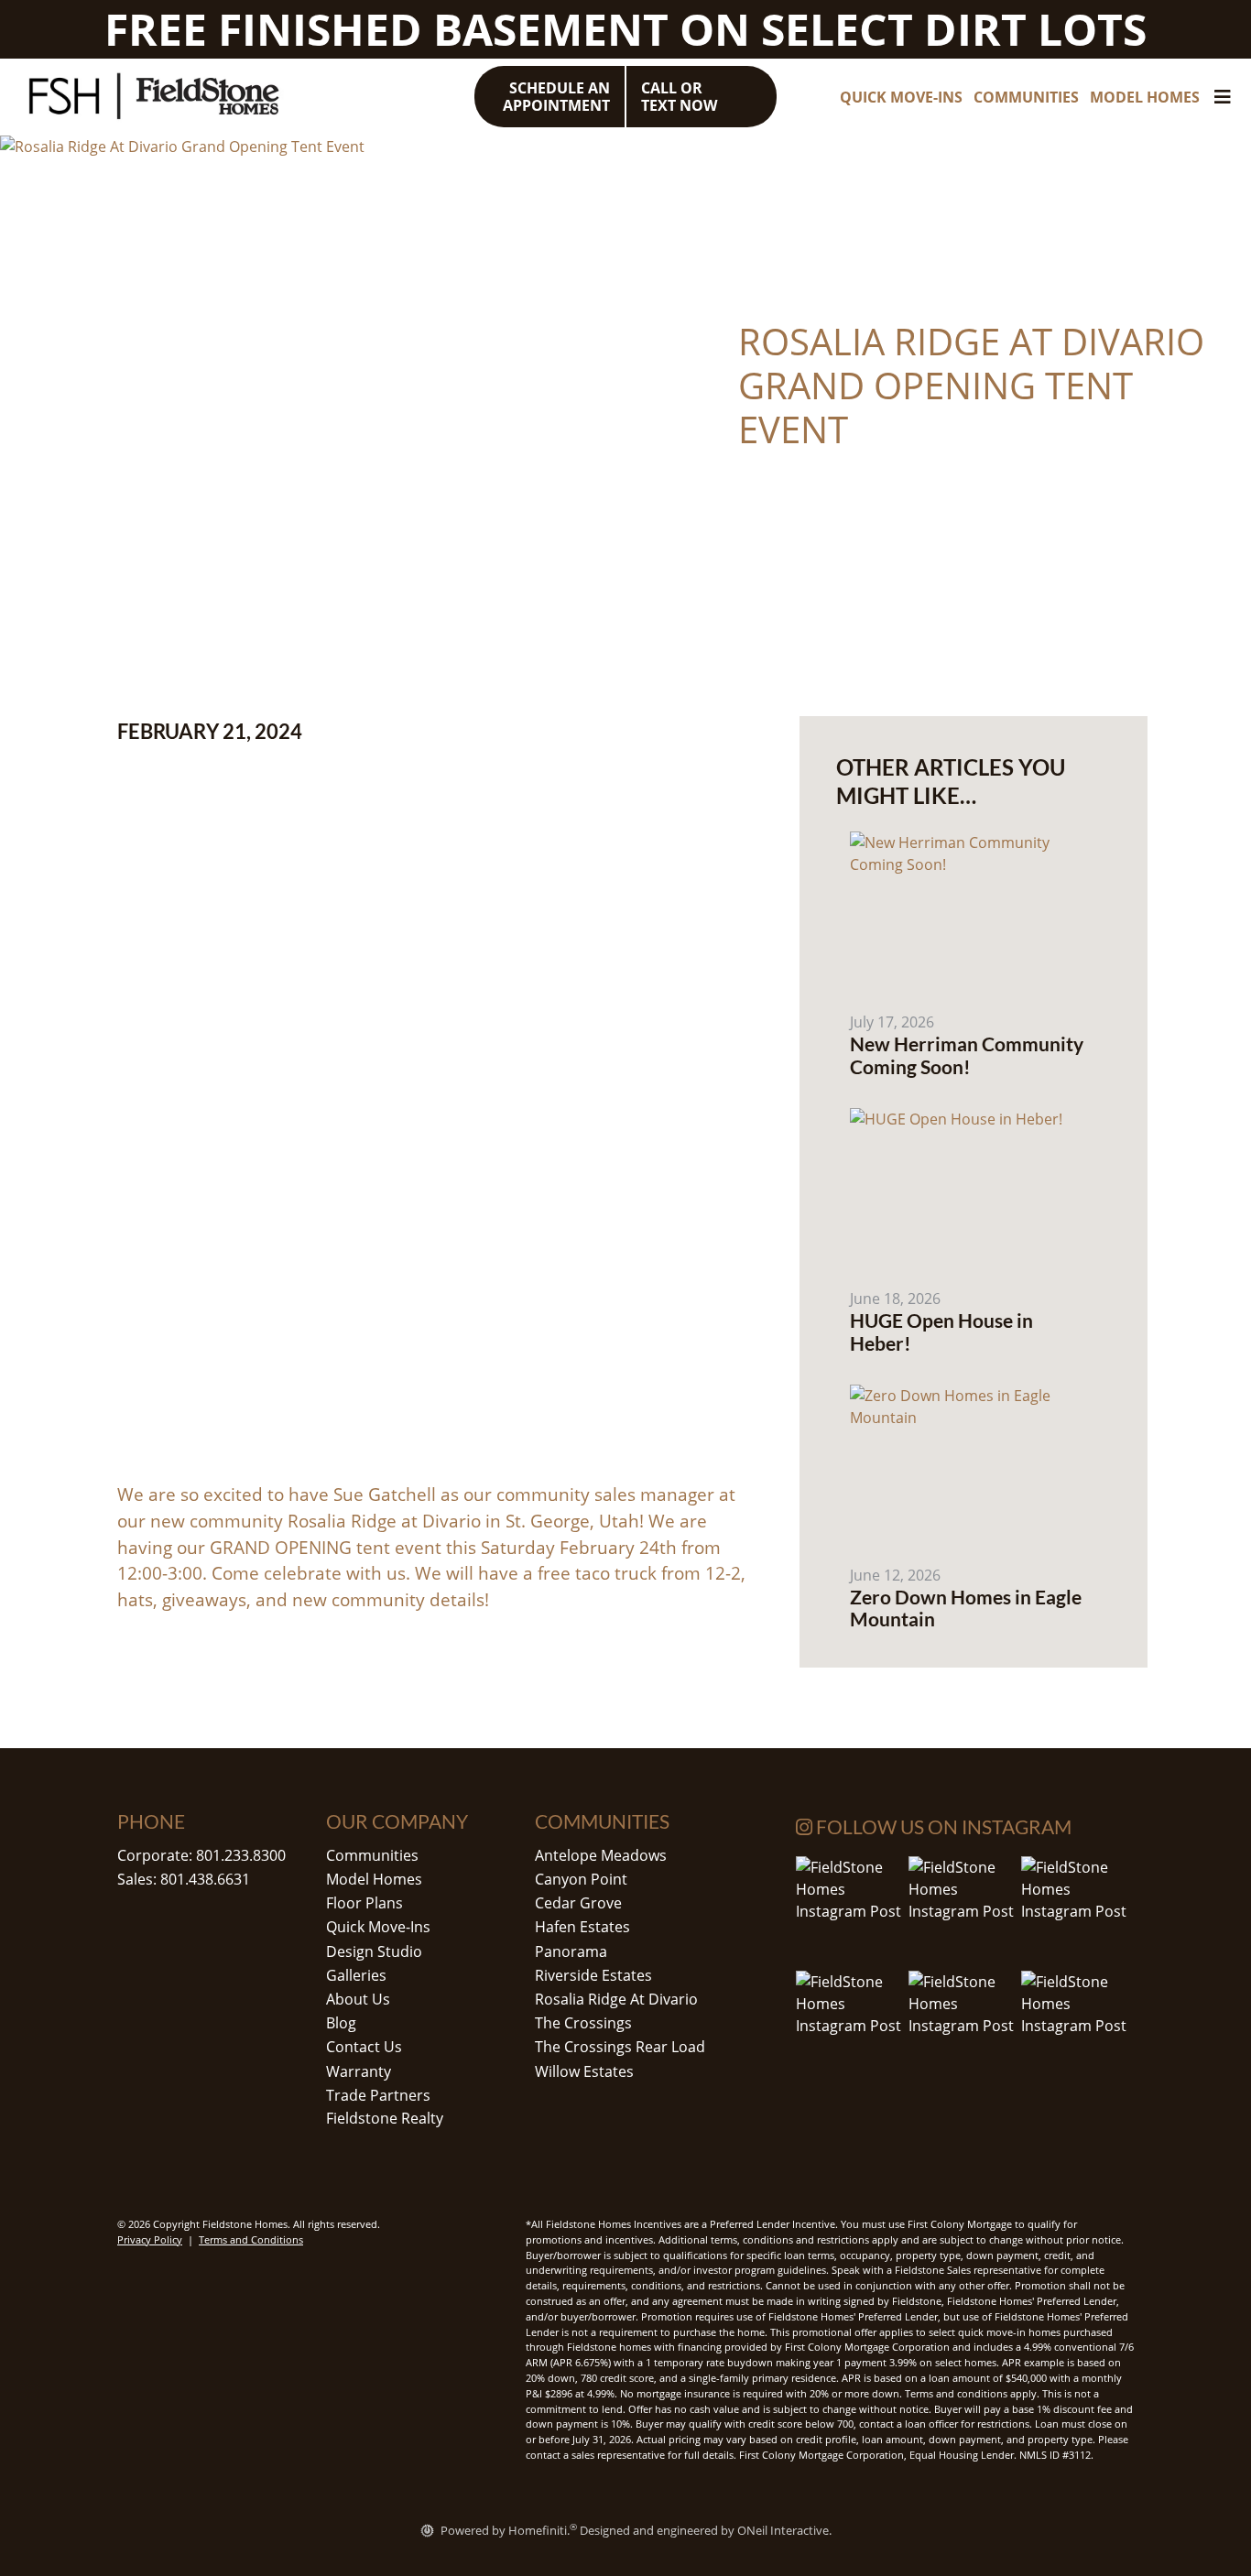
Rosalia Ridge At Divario (616, 1999)
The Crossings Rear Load (620, 2047)
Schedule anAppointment (556, 97)
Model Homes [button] (1145, 97)
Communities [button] (1026, 97)
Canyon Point (581, 1879)
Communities (372, 1855)
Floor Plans (364, 1903)
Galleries (356, 1975)
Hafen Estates (582, 1927)
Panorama (571, 1951)
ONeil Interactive (783, 2530)
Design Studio (374, 1951)
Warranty (359, 2071)
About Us (358, 1999)
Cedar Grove (578, 1903)
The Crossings (583, 2023)
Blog (341, 2023)
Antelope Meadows (601, 1855)
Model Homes (374, 1879)
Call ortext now (679, 97)
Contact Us (364, 2047)
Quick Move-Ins (378, 1927)
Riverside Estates (593, 1975)
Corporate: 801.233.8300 (201, 1855)
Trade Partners (378, 2095)
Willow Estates (584, 2071)
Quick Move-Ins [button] (901, 97)
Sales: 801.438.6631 (184, 1879)
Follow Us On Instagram (942, 1826)
